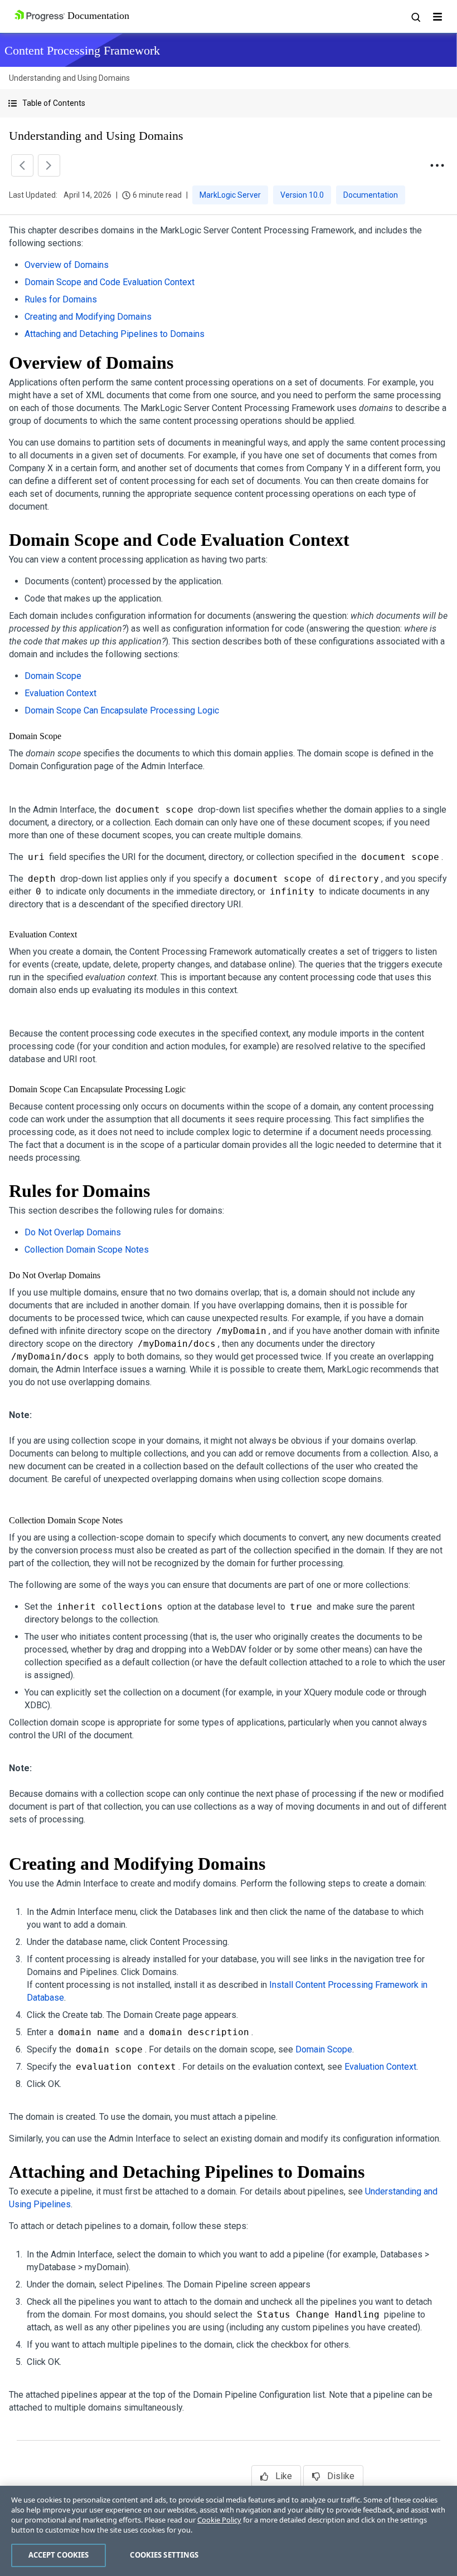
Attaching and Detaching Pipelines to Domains (115, 334)
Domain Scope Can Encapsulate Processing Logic (122, 710)
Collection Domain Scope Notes (87, 1250)
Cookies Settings (164, 2555)
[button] (229, 103)
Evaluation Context (60, 693)
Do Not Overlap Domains (73, 1232)
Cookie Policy (219, 2520)
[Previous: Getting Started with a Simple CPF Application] (22, 165)
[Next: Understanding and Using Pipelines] (49, 165)
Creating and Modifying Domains (88, 317)
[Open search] (415, 17)
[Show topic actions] (437, 165)
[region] (229, 2531)
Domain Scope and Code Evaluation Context (110, 282)
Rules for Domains (61, 299)
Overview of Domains (67, 265)
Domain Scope (53, 676)
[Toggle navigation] (437, 17)
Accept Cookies (59, 2555)
